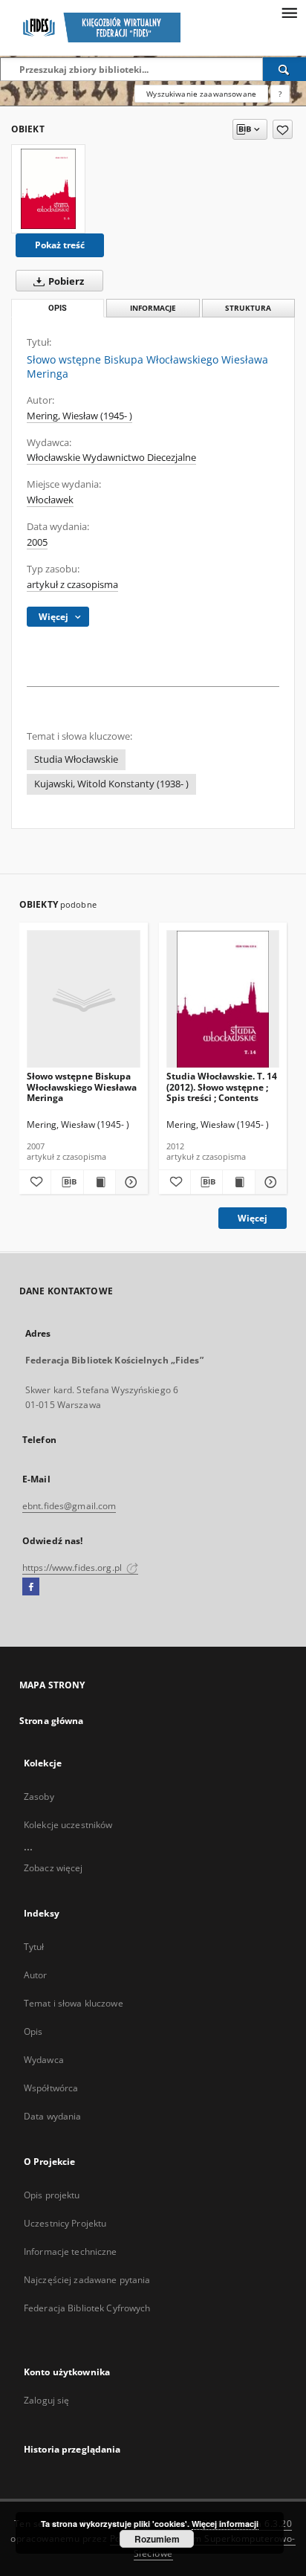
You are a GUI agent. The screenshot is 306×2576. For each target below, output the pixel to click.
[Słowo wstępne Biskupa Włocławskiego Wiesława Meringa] (48, 189)
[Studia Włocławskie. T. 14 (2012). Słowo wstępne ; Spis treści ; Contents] (223, 1000)
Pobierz (65, 281)
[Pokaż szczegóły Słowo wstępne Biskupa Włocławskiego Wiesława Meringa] (129, 1182)
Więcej (253, 1218)
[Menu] (289, 12)
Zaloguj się (47, 2400)
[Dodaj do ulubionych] (283, 129)
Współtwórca (51, 2088)
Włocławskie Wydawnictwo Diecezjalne (111, 458)
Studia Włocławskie (76, 759)
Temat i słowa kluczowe (74, 2003)
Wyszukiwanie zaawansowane (201, 94)
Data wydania (52, 2116)
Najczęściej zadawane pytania (87, 2280)
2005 (37, 542)
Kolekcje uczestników (68, 1825)
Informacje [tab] (153, 308)
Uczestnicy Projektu (65, 2223)
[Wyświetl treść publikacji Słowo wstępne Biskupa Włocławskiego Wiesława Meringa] (100, 1182)
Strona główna (52, 1721)
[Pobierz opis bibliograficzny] (67, 1182)
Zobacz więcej (53, 1868)
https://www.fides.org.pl (73, 1568)
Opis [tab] (58, 308)
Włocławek (50, 500)
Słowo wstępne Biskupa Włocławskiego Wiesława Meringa (82, 1087)
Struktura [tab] (248, 308)
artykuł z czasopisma (72, 585)
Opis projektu (52, 2195)
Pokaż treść (60, 245)
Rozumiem (157, 2539)
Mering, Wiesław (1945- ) (79, 416)
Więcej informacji (225, 2524)
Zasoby (39, 1797)
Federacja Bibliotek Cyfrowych (87, 2308)
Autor (36, 1975)
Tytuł (34, 1947)
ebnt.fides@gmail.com (69, 1506)
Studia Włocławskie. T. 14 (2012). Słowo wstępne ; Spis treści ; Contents (222, 1087)
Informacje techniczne (71, 2251)
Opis (33, 2031)
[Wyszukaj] (284, 69)
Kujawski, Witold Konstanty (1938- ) (111, 784)
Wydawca (44, 2060)
